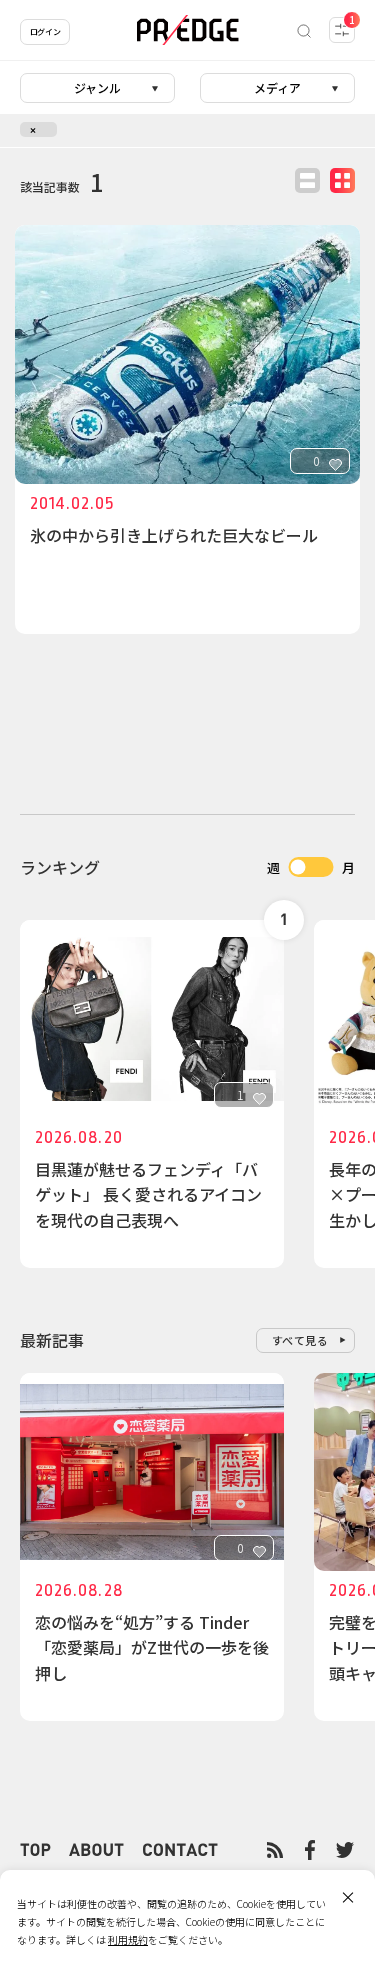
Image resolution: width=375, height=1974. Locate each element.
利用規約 (128, 1939)
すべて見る (300, 1340)
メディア (277, 87)
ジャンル (97, 87)
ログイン (45, 31)
